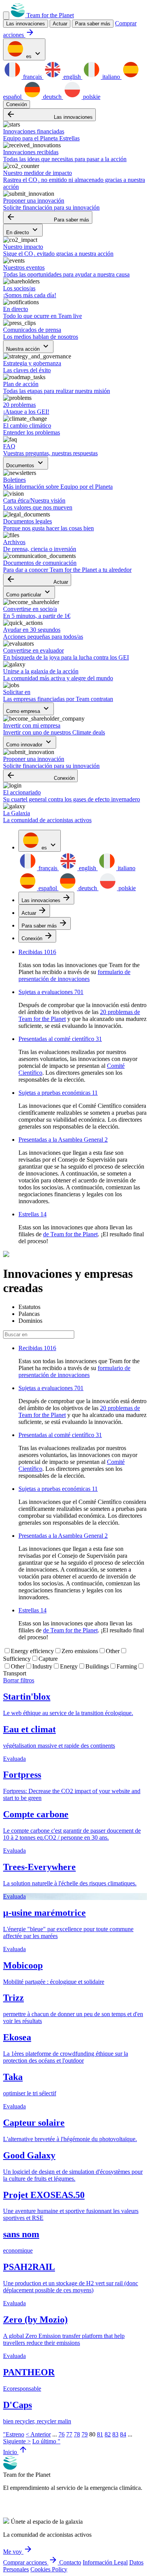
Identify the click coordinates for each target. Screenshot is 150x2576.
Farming (127, 1666)
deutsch (52, 97)
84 (123, 2434)
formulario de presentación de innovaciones (74, 975)
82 (108, 2434)
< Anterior (38, 2434)
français (32, 77)
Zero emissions (80, 1651)
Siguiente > (17, 2441)
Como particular (29, 592)
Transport (15, 1673)
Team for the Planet (49, 15)
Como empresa (28, 709)
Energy (69, 1666)
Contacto (70, 2562)
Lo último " (46, 2441)
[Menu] (6, 16)
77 (69, 2434)
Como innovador (30, 742)
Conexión (17, 104)
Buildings (97, 1666)
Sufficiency (17, 1659)
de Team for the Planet (70, 1234)
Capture (48, 1659)
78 (77, 2434)
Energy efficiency (32, 1651)
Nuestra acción (28, 347)
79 (85, 2434)
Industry (42, 1666)
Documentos (26, 463)
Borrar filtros (19, 1680)
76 (62, 2434)
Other (113, 1651)
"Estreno (14, 2434)
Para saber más (93, 24)
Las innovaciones (49, 115)
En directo (23, 230)
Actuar (37, 580)
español (48, 888)
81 (100, 2434)
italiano (111, 77)
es (33, 54)
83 (115, 2434)
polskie (91, 97)
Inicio (15, 2452)
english (72, 77)
